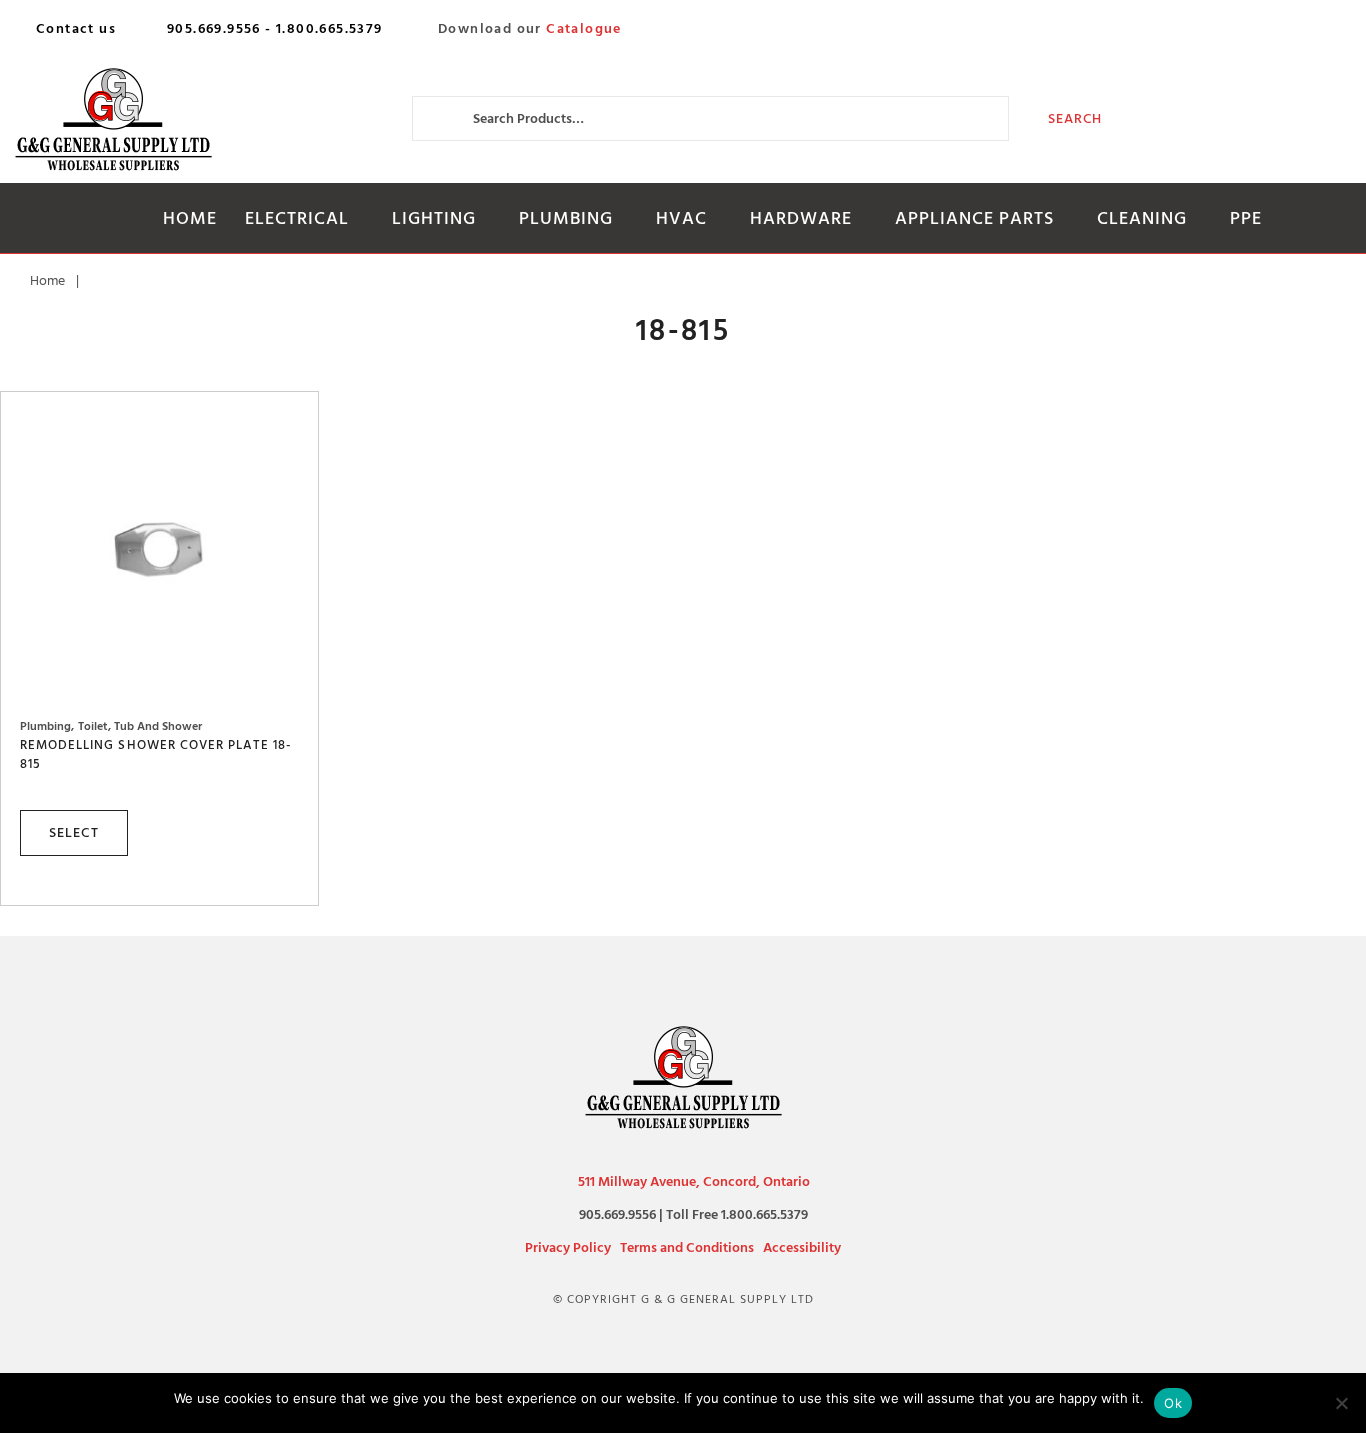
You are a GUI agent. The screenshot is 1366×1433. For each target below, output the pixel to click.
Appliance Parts (974, 218)
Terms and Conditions (687, 1247)
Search (1075, 118)
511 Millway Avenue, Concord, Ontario (694, 1181)
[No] (1341, 1403)
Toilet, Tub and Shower (140, 726)
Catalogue (584, 29)
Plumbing (566, 218)
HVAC (681, 218)
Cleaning (1142, 218)
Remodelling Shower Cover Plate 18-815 (156, 754)
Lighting (434, 218)
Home (190, 218)
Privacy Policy (568, 1247)
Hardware (801, 218)
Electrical (297, 218)
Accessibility (802, 1247)
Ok (1173, 1403)
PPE (1246, 218)
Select (74, 832)
